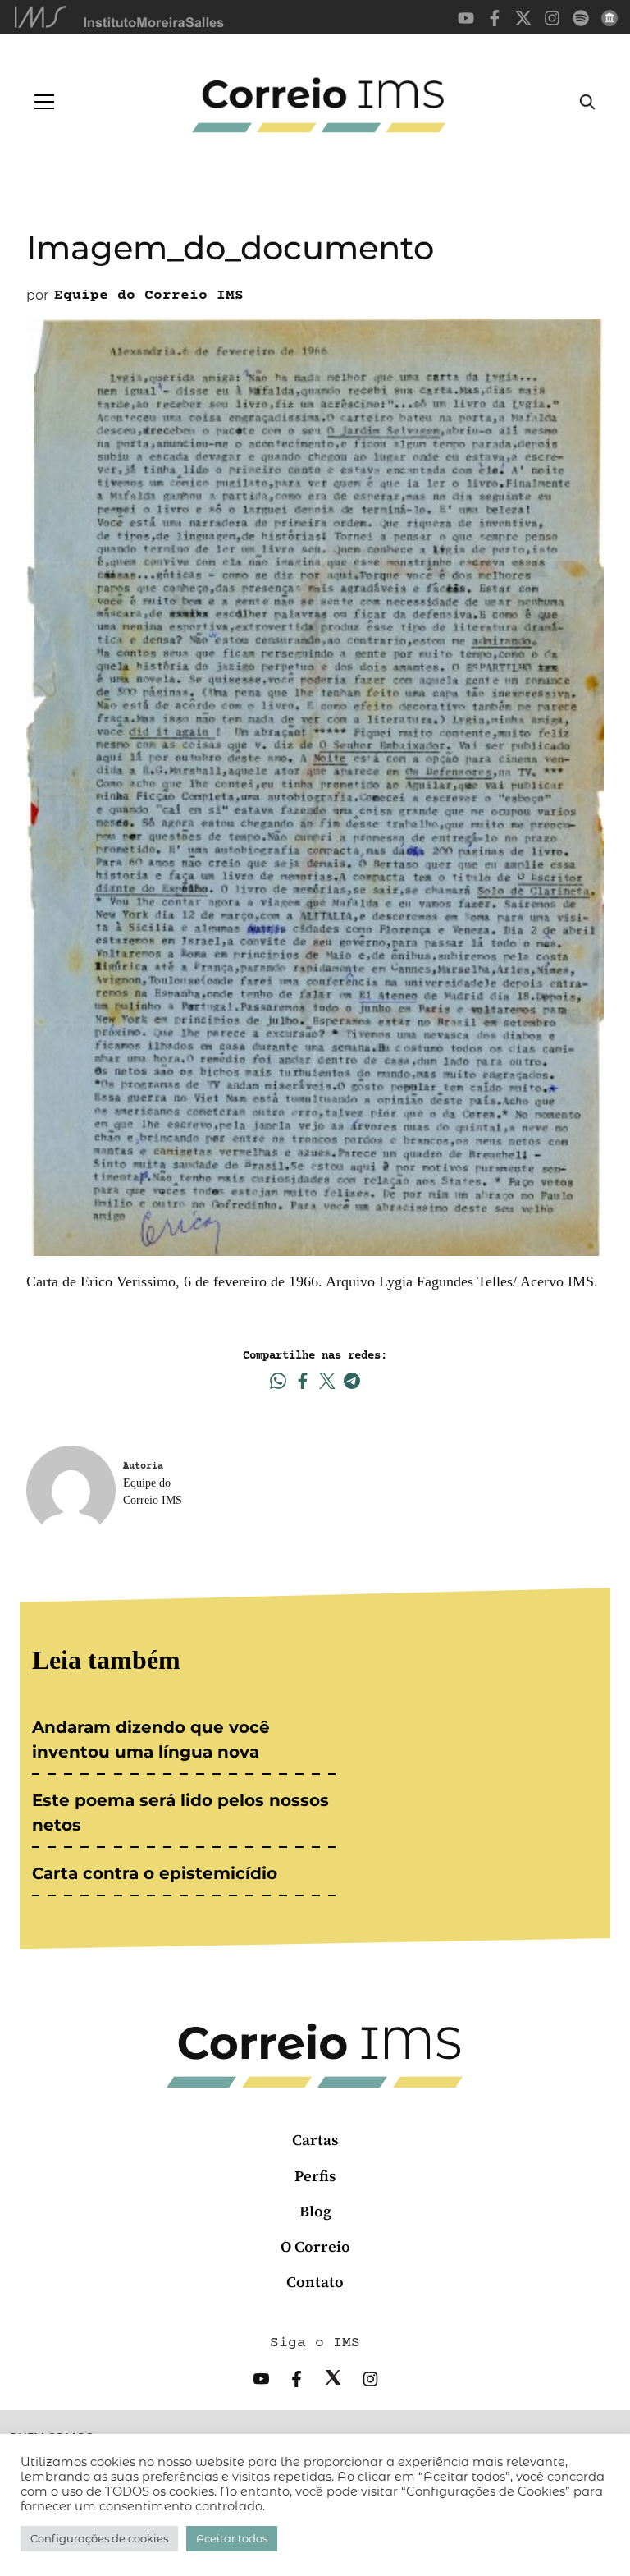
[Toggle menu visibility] (44, 102)
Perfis (315, 2176)
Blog (315, 2211)
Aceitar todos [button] (232, 2538)
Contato (315, 2282)
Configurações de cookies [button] (99, 2538)
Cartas (315, 2140)
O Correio (315, 2246)
